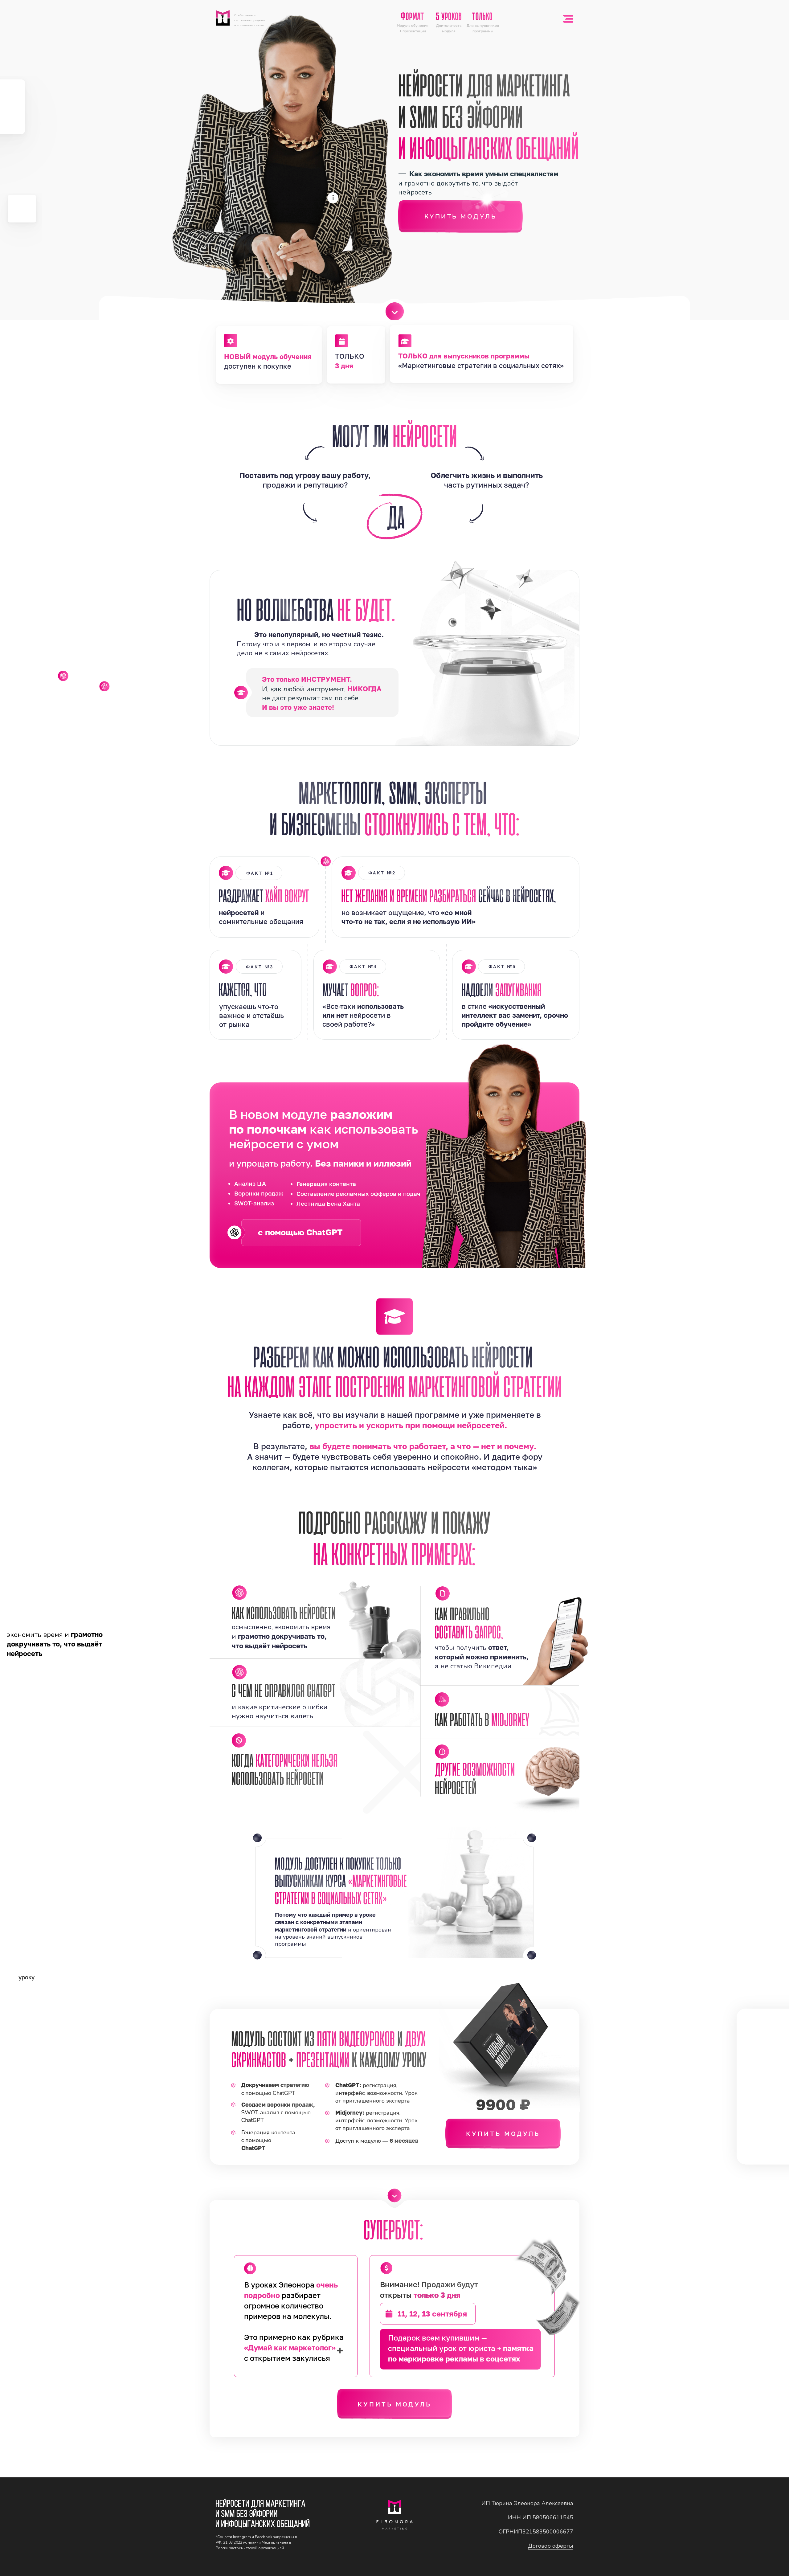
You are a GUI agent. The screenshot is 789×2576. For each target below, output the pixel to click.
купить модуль (503, 2133)
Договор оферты (551, 2546)
